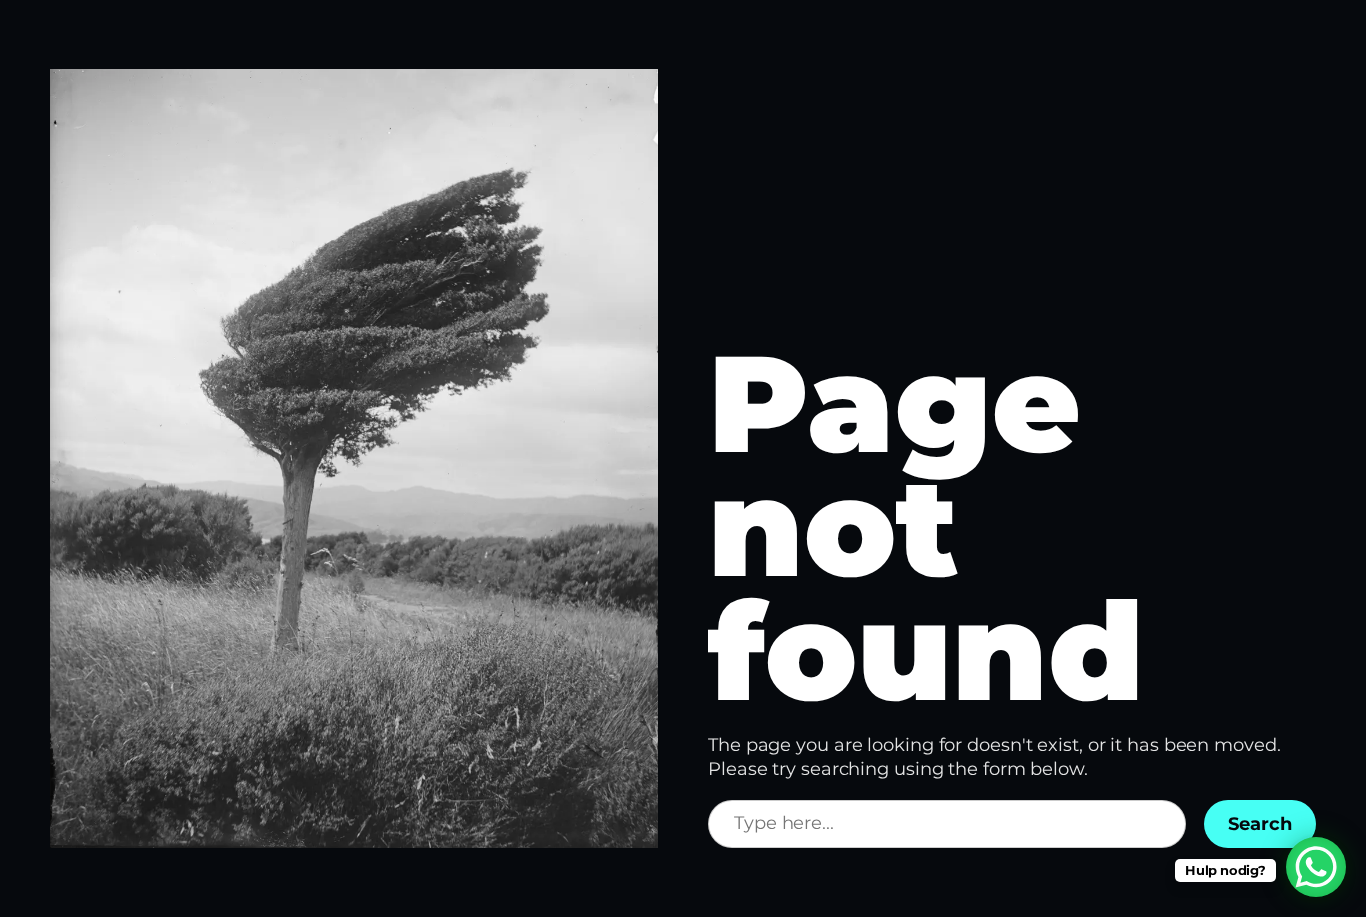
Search (1260, 824)
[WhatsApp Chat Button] (1316, 867)
